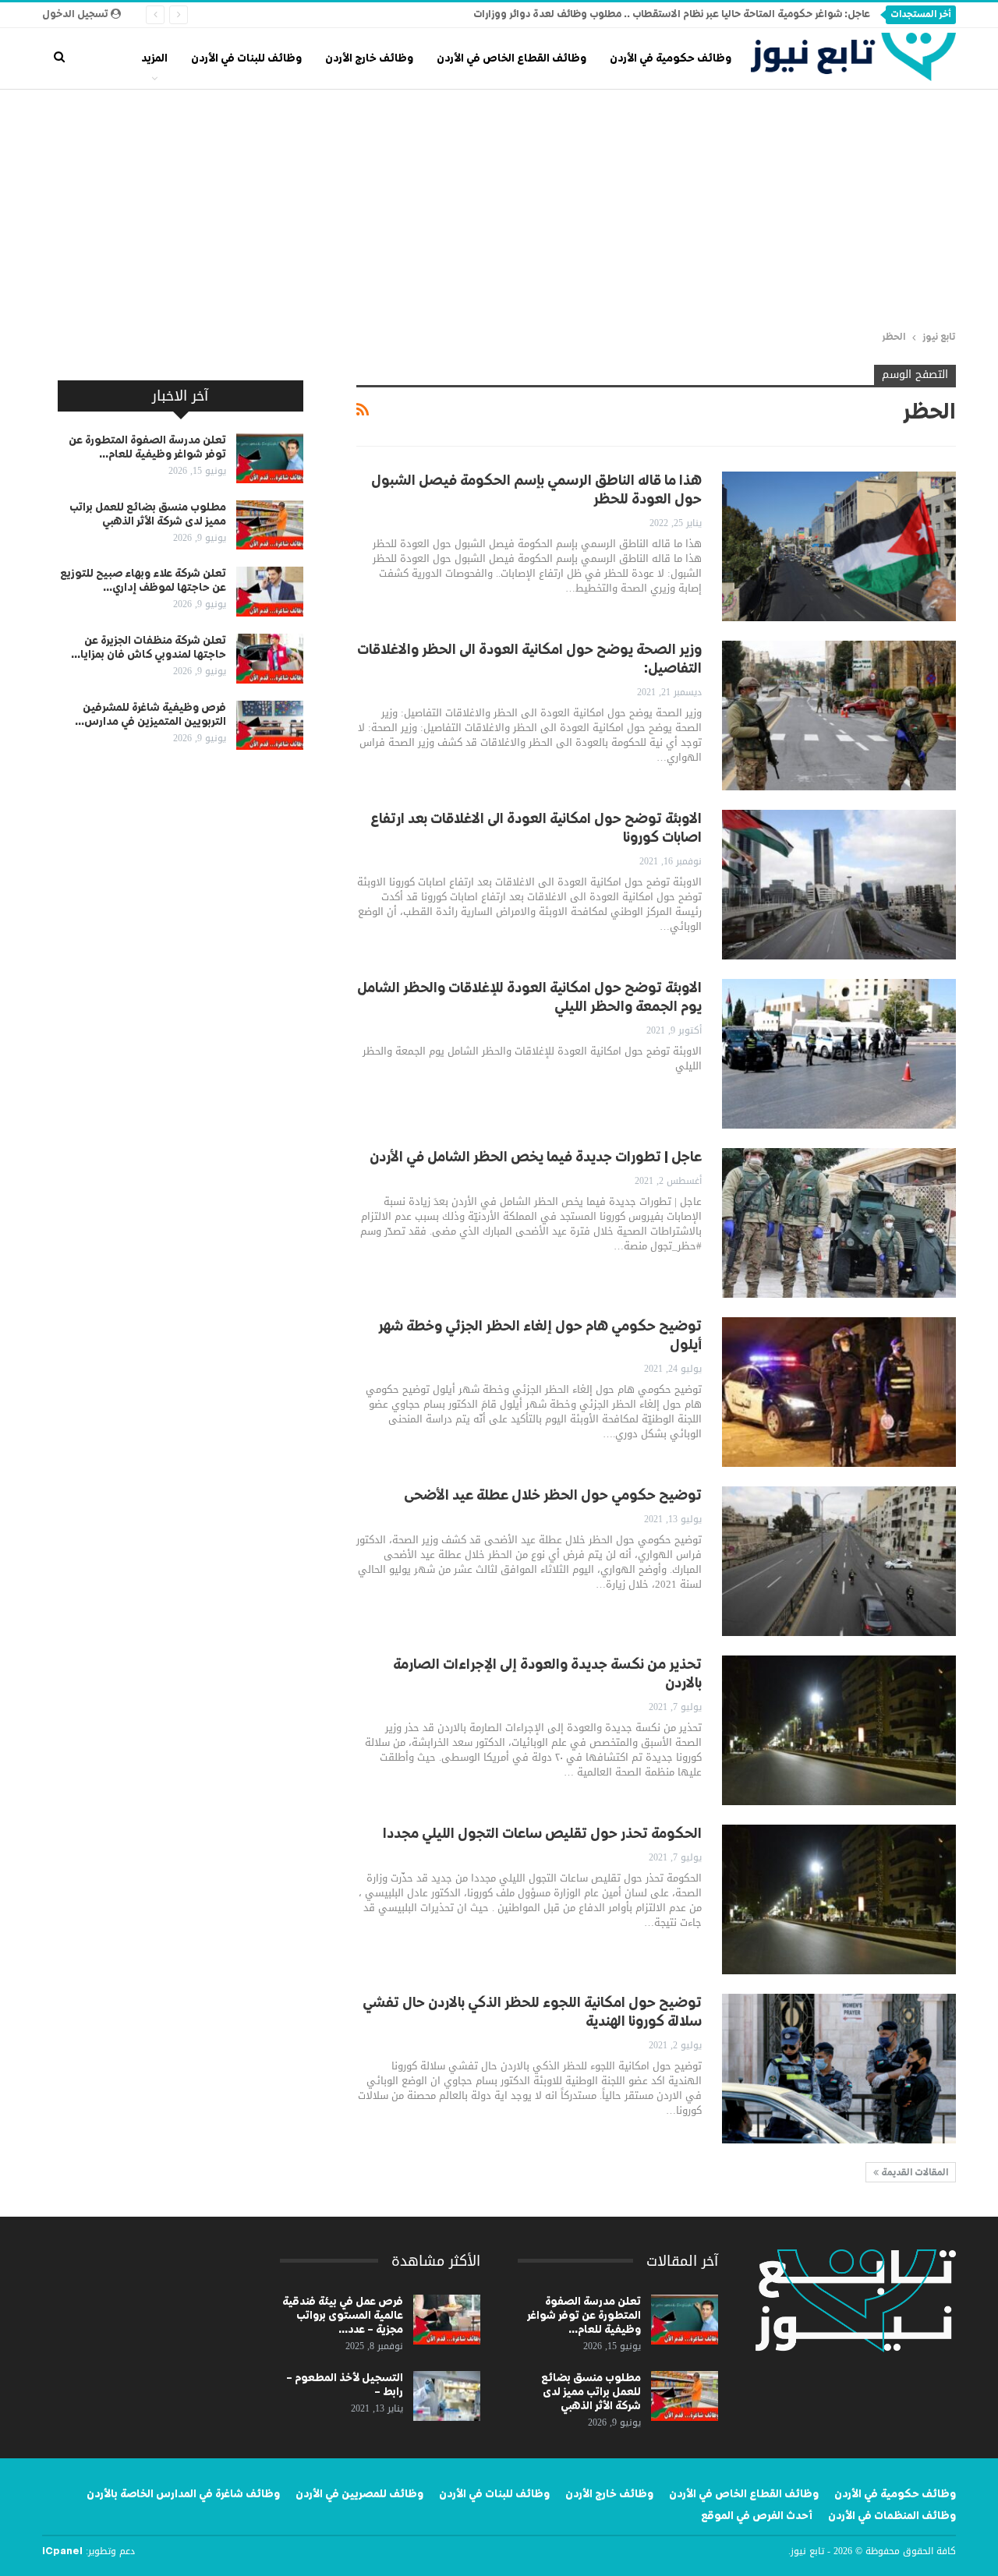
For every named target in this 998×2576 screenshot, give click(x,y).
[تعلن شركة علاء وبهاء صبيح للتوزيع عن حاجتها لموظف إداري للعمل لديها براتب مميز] (270, 592)
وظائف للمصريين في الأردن (359, 2494)
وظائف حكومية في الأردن (671, 58)
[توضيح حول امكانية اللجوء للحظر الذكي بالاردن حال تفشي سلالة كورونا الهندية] (839, 2069)
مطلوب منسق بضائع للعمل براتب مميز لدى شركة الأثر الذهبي (591, 2392)
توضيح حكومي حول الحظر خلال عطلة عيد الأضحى (553, 1496)
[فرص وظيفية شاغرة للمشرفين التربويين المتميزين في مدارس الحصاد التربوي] (270, 726)
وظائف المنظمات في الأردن (892, 2516)
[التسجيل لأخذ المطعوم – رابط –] (447, 2396)
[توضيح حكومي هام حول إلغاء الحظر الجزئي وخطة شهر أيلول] (839, 1392)
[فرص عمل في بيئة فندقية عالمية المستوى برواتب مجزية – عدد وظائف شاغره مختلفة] (447, 2320)
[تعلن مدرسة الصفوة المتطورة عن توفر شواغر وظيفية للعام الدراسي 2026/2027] (270, 458)
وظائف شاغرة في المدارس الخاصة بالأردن (183, 2494)
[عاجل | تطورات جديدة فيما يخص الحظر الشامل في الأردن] (839, 1223)
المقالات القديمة (913, 2173)
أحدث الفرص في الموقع (757, 2516)
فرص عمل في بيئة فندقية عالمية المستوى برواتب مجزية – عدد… (343, 2316)
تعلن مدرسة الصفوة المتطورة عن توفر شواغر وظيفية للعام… (584, 2316)
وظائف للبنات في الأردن (246, 58)
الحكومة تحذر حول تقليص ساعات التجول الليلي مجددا (542, 1834)
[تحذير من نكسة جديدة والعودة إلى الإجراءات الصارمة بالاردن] (839, 1730)
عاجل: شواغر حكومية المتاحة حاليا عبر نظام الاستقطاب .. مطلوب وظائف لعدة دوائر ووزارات (672, 14)
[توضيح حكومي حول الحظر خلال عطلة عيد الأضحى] (839, 1561)
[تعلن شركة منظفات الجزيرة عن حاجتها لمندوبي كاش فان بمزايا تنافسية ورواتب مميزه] (270, 659)
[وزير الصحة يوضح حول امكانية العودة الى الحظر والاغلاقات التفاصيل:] (839, 716)
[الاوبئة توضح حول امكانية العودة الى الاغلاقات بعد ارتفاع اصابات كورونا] (839, 885)
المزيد (154, 58)
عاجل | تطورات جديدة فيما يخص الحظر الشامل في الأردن (536, 1157)
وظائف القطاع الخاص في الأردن (511, 58)
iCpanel (62, 2552)
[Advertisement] (499, 207)
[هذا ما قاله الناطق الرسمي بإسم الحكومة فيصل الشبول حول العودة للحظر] (839, 546)
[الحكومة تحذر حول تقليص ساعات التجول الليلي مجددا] (839, 1899)
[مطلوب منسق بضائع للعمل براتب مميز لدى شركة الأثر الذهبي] (270, 525)
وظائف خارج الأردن (369, 58)
